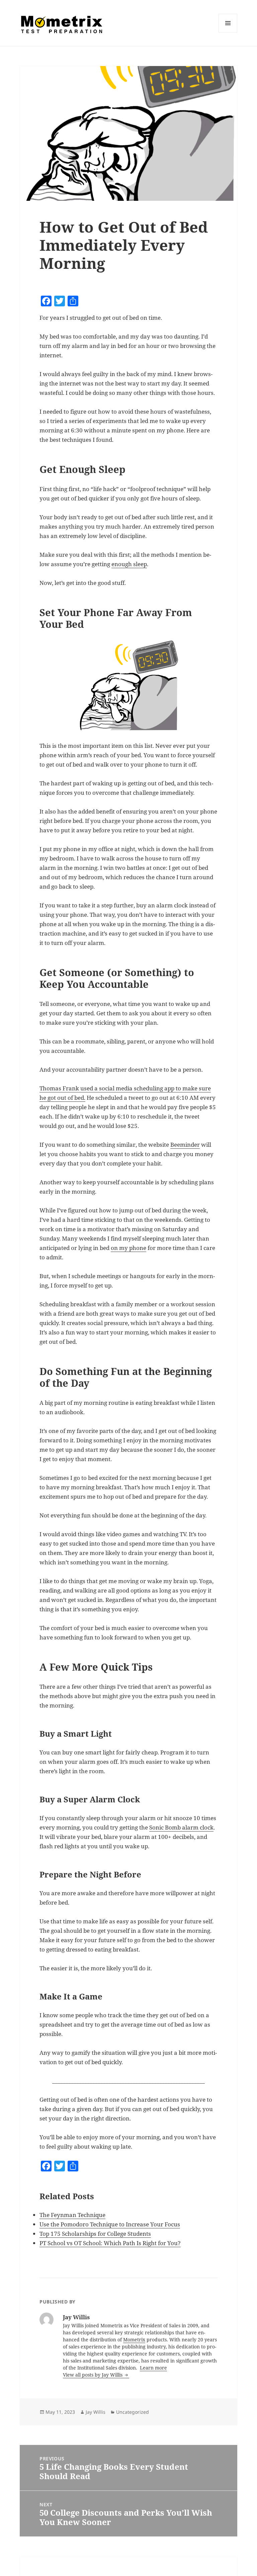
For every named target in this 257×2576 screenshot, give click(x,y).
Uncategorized (133, 2412)
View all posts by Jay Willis (93, 2375)
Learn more (153, 2368)
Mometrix (134, 2340)
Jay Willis (96, 2412)
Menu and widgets (228, 32)
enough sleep (129, 564)
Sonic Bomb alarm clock (181, 1827)
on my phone (128, 1248)
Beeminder (185, 1145)
